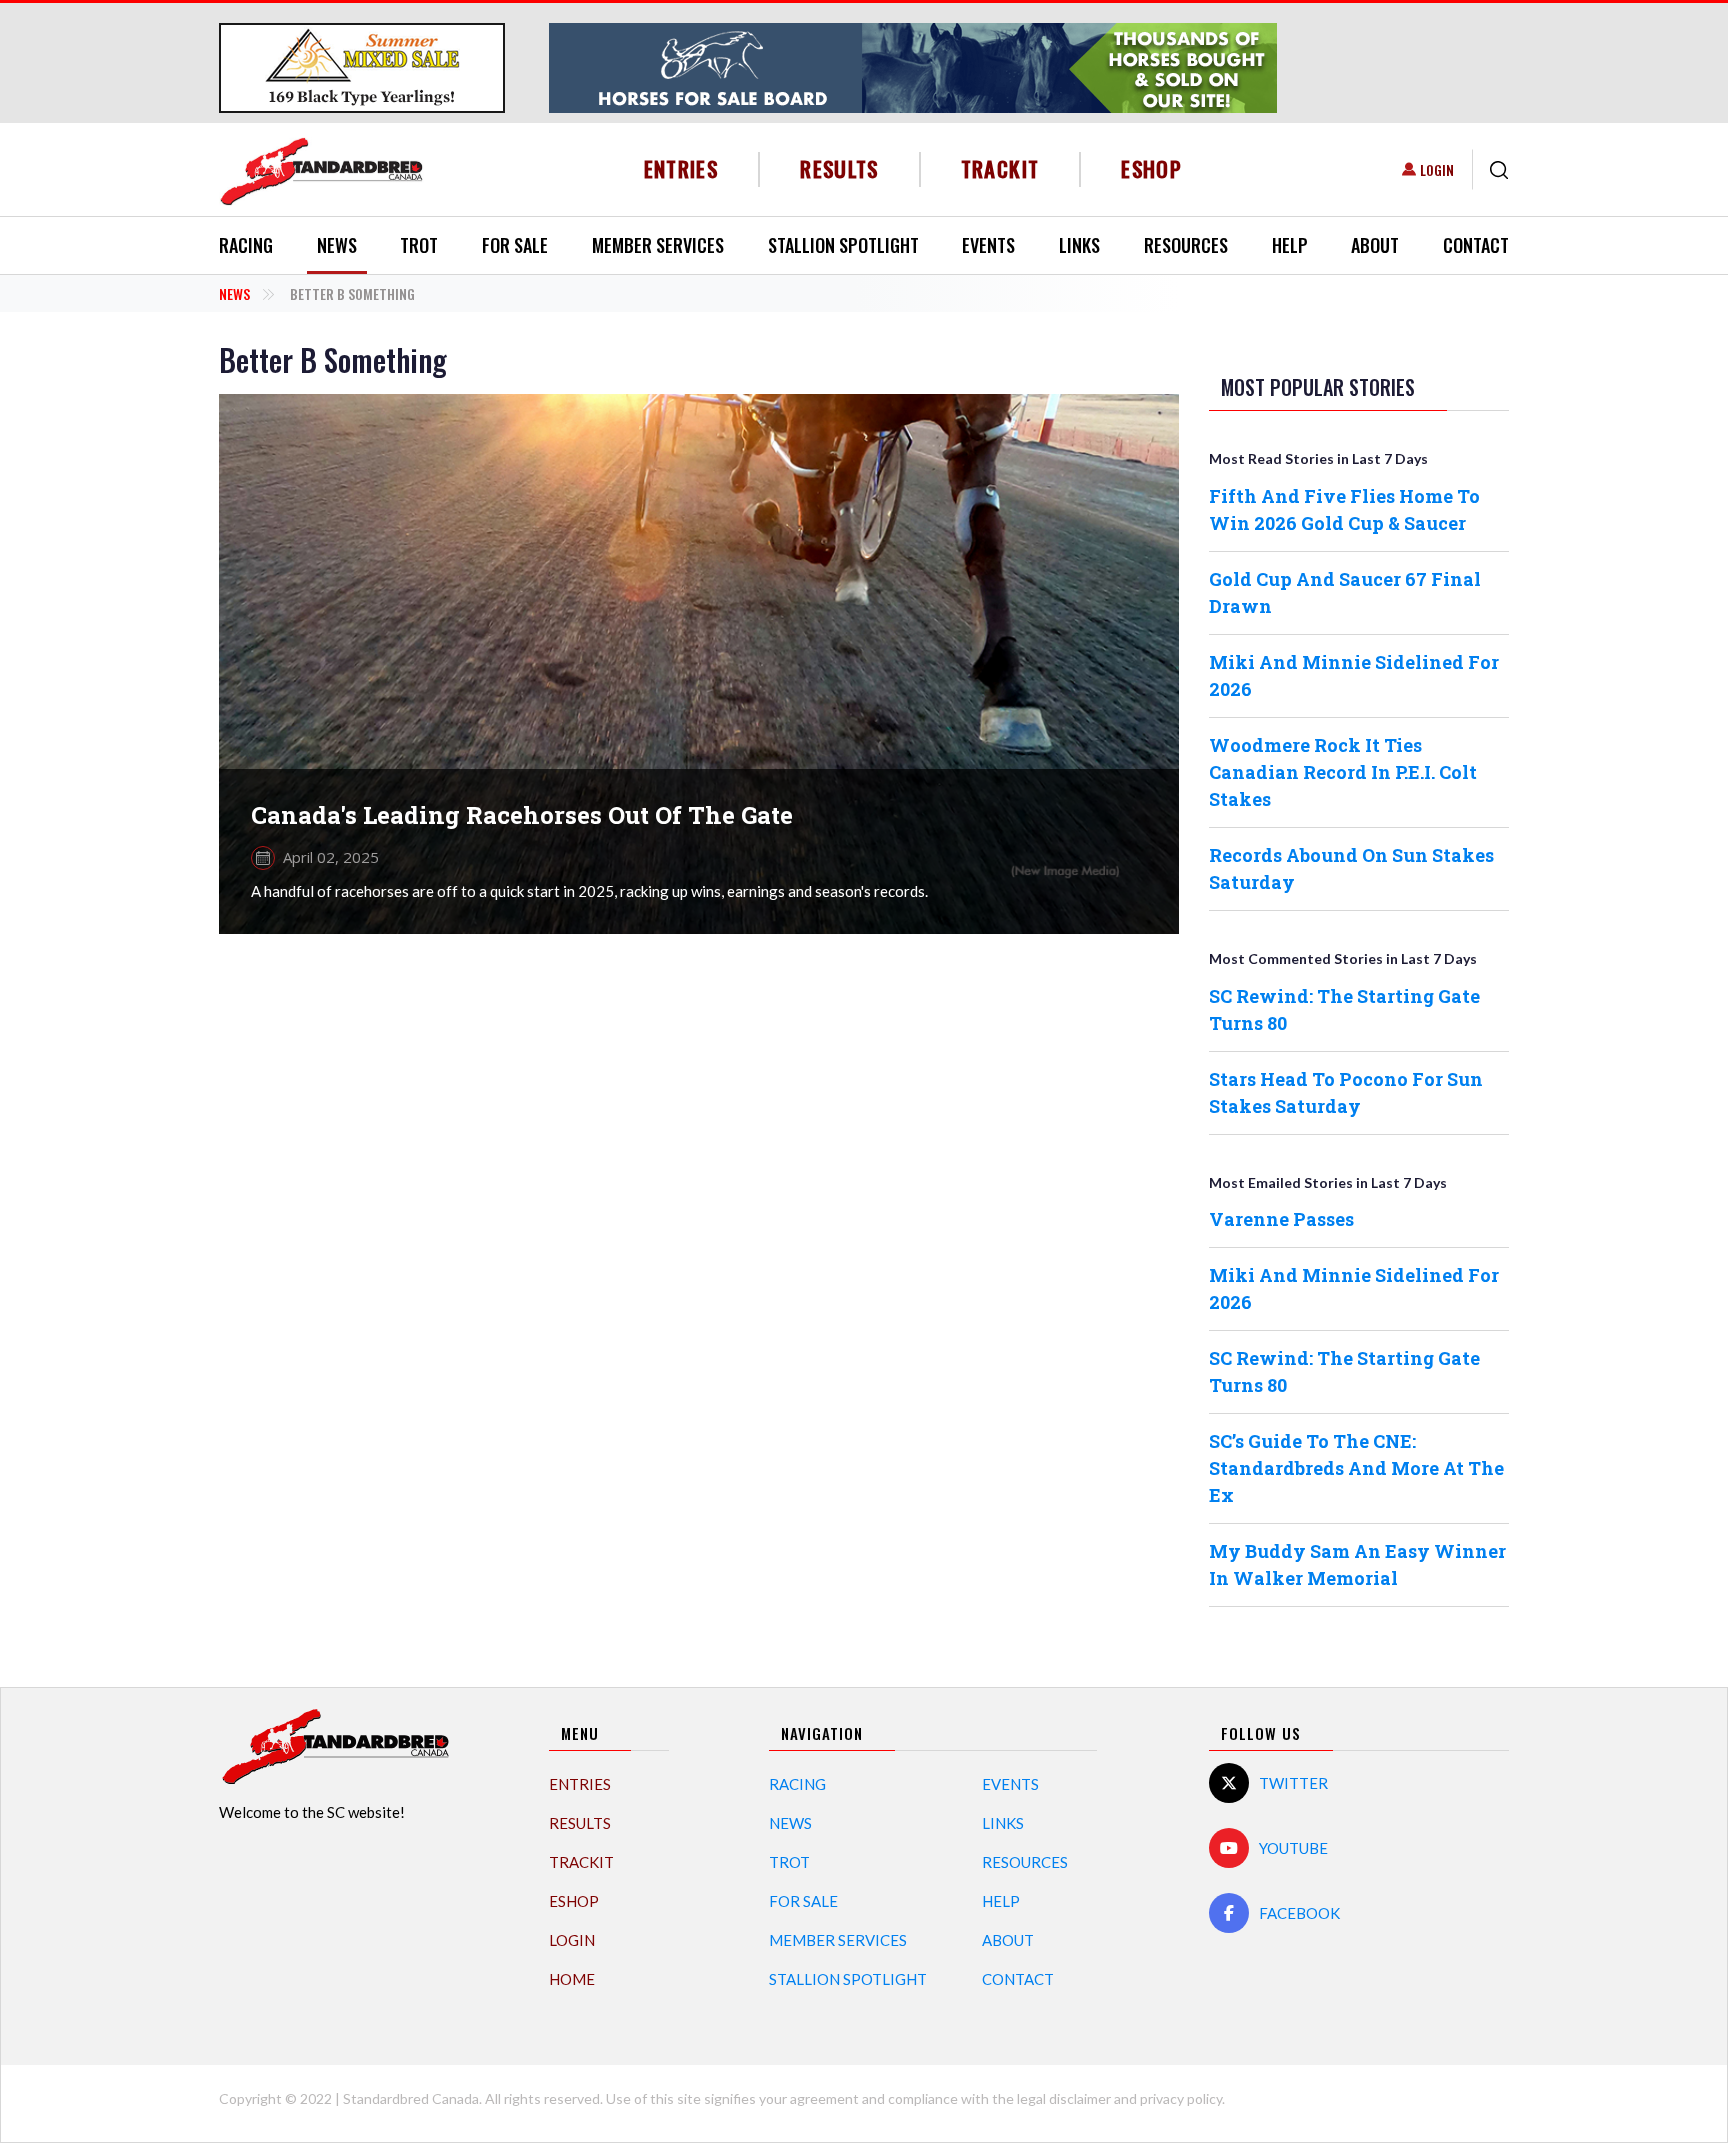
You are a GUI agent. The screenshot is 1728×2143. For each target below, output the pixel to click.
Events (988, 245)
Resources (1186, 245)
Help (1290, 245)
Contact (1476, 245)
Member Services (658, 245)
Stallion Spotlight (843, 245)
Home (572, 1979)
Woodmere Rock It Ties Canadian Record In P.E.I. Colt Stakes (1343, 772)
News (337, 245)
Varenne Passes (1281, 1219)
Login (1437, 169)
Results (839, 168)
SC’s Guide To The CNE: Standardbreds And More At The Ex (1356, 1468)
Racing (246, 245)
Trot (419, 245)
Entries (681, 168)
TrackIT (1000, 168)
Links (1079, 245)
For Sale (515, 245)
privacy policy (1181, 2098)
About (1375, 245)
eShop (1151, 168)
